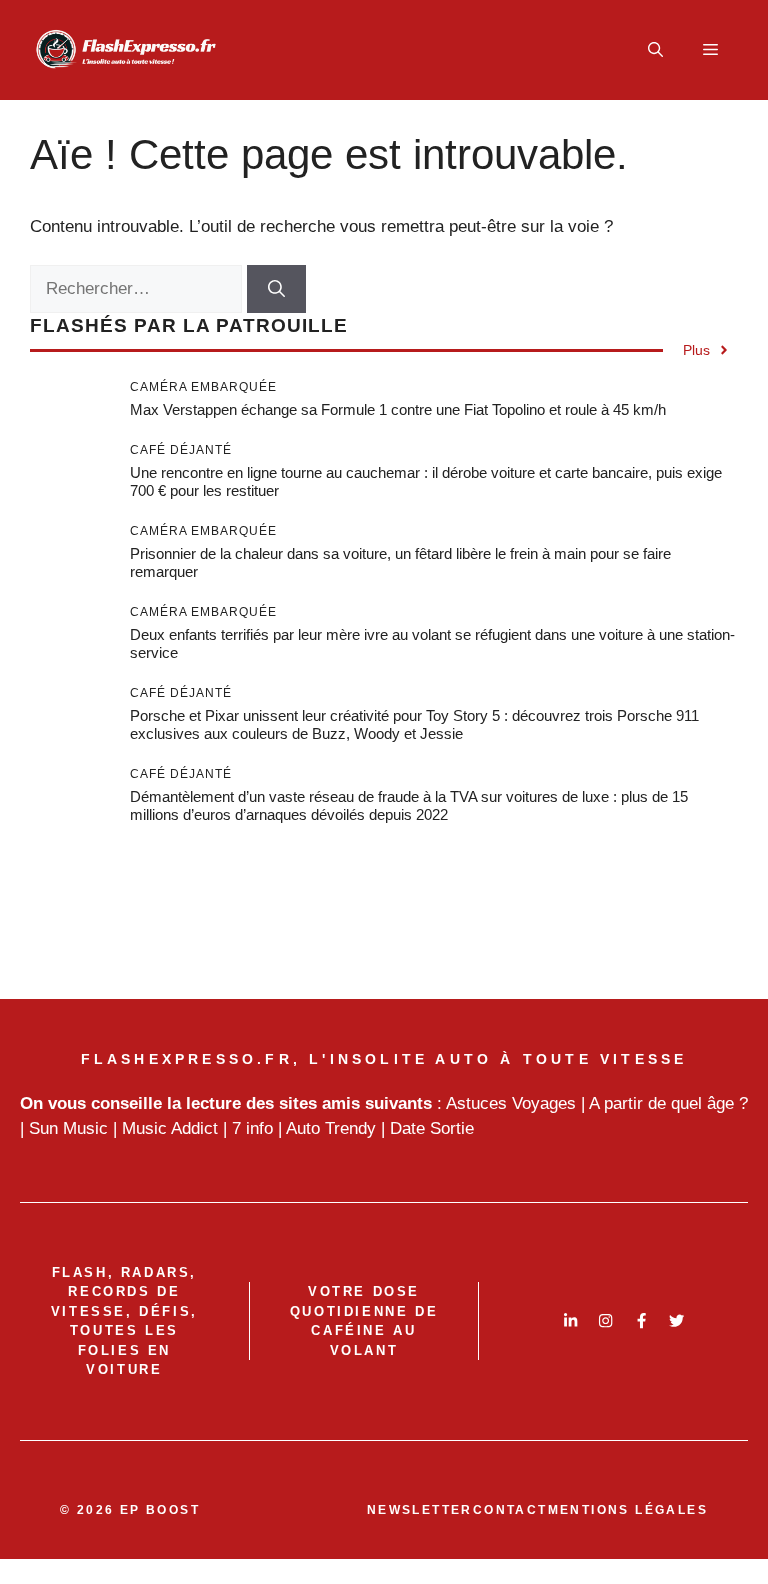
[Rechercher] (276, 289)
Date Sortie (432, 1128)
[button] (655, 50)
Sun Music (68, 1128)
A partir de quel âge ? (668, 1103)
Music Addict (170, 1128)
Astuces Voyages (511, 1103)
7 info (252, 1128)
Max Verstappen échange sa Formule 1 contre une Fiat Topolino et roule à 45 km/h (398, 409)
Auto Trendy (331, 1128)
